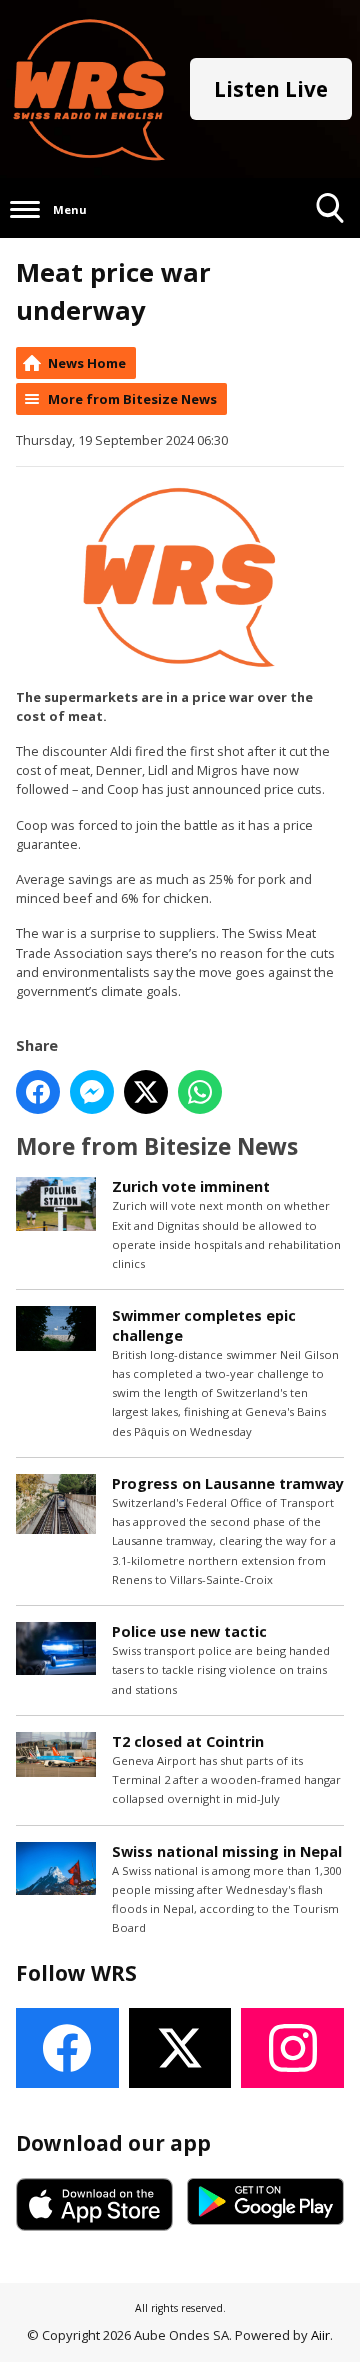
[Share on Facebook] (38, 1092)
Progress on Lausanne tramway (228, 1483)
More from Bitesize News (132, 399)
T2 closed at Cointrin (188, 1741)
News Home (87, 363)
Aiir (320, 2335)
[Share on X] (146, 1092)
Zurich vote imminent (191, 1186)
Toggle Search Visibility (330, 237)
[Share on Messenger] (92, 1092)
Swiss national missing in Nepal (227, 1851)
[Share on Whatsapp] (200, 1092)
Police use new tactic (189, 1631)
